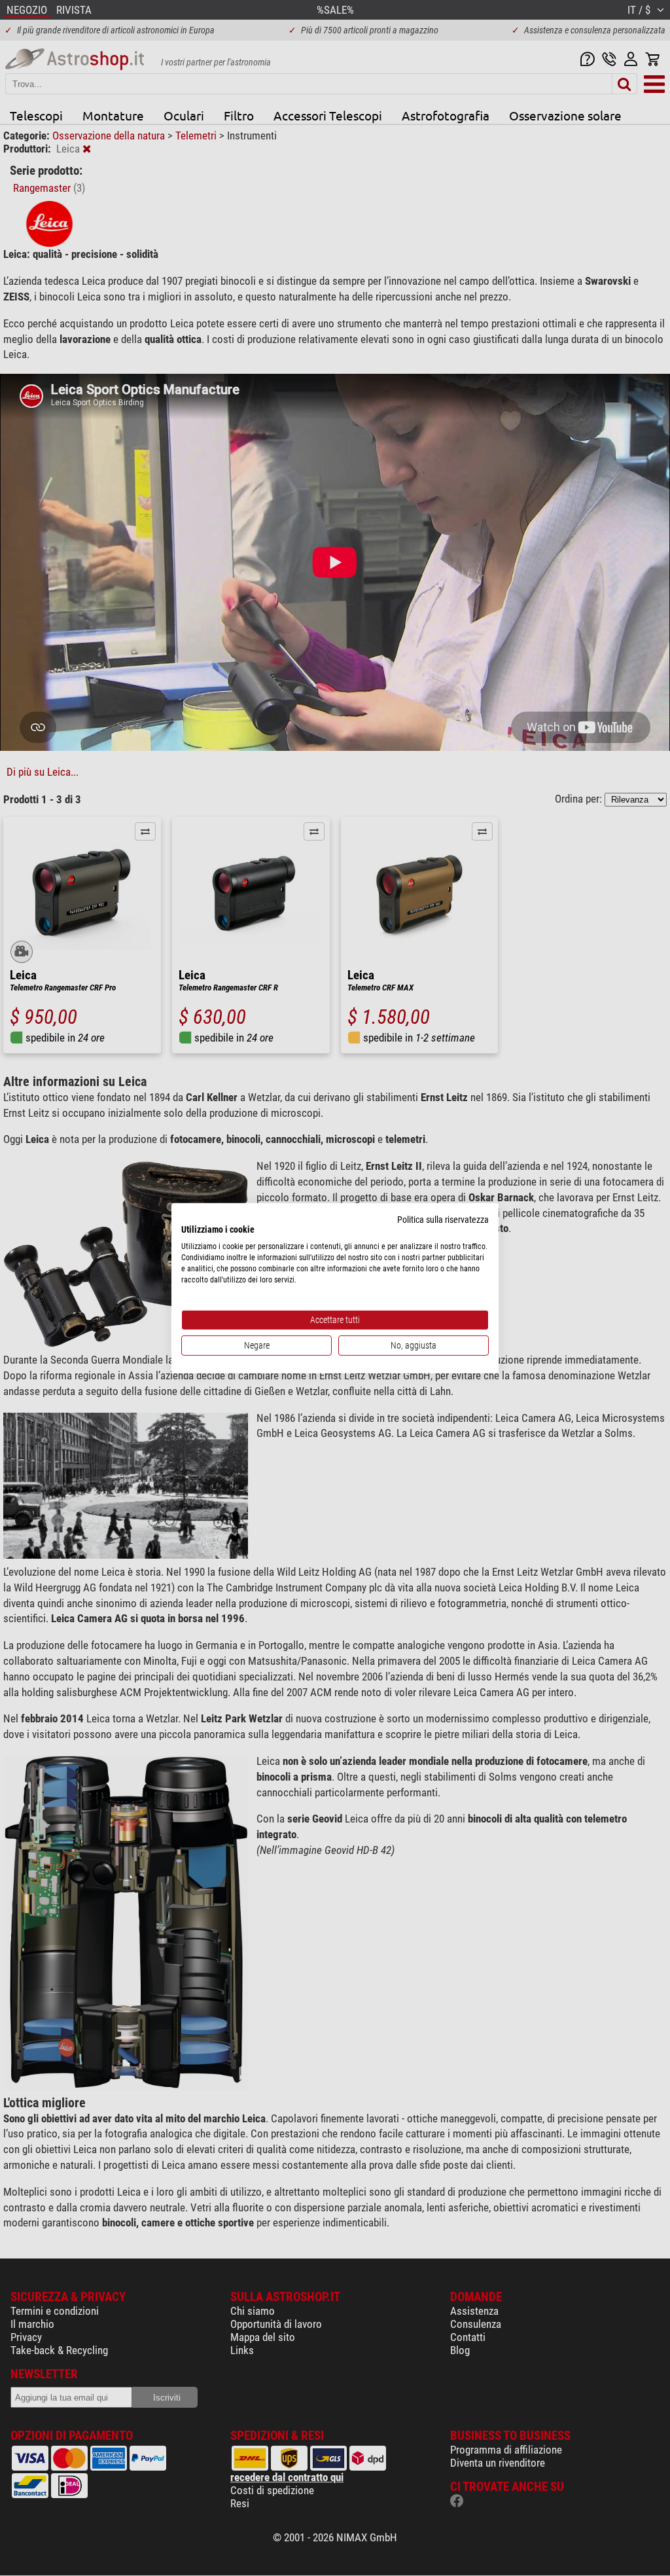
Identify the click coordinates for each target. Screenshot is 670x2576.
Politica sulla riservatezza (443, 1219)
